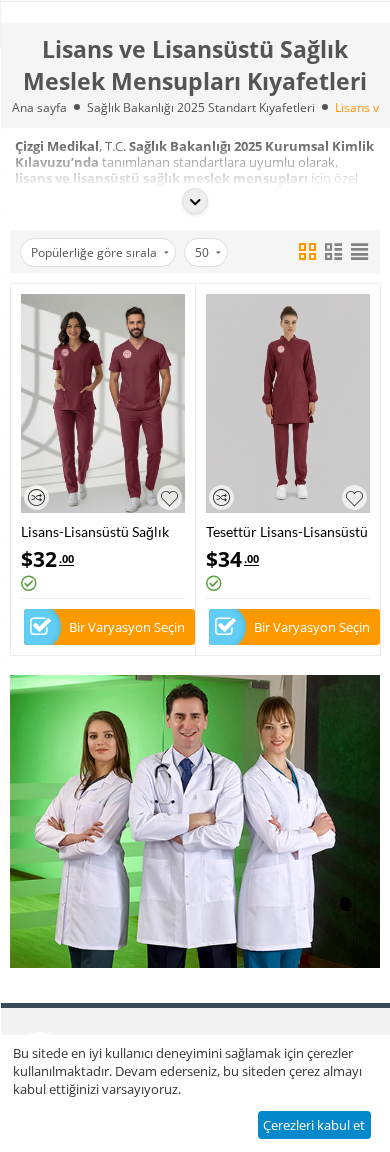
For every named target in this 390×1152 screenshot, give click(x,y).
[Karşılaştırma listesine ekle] (36, 497)
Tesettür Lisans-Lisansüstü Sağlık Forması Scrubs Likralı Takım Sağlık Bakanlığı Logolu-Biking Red (287, 531)
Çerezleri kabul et (314, 1125)
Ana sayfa (39, 107)
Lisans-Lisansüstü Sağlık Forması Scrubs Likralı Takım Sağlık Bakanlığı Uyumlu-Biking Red (95, 531)
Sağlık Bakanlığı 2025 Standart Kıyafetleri (201, 107)
